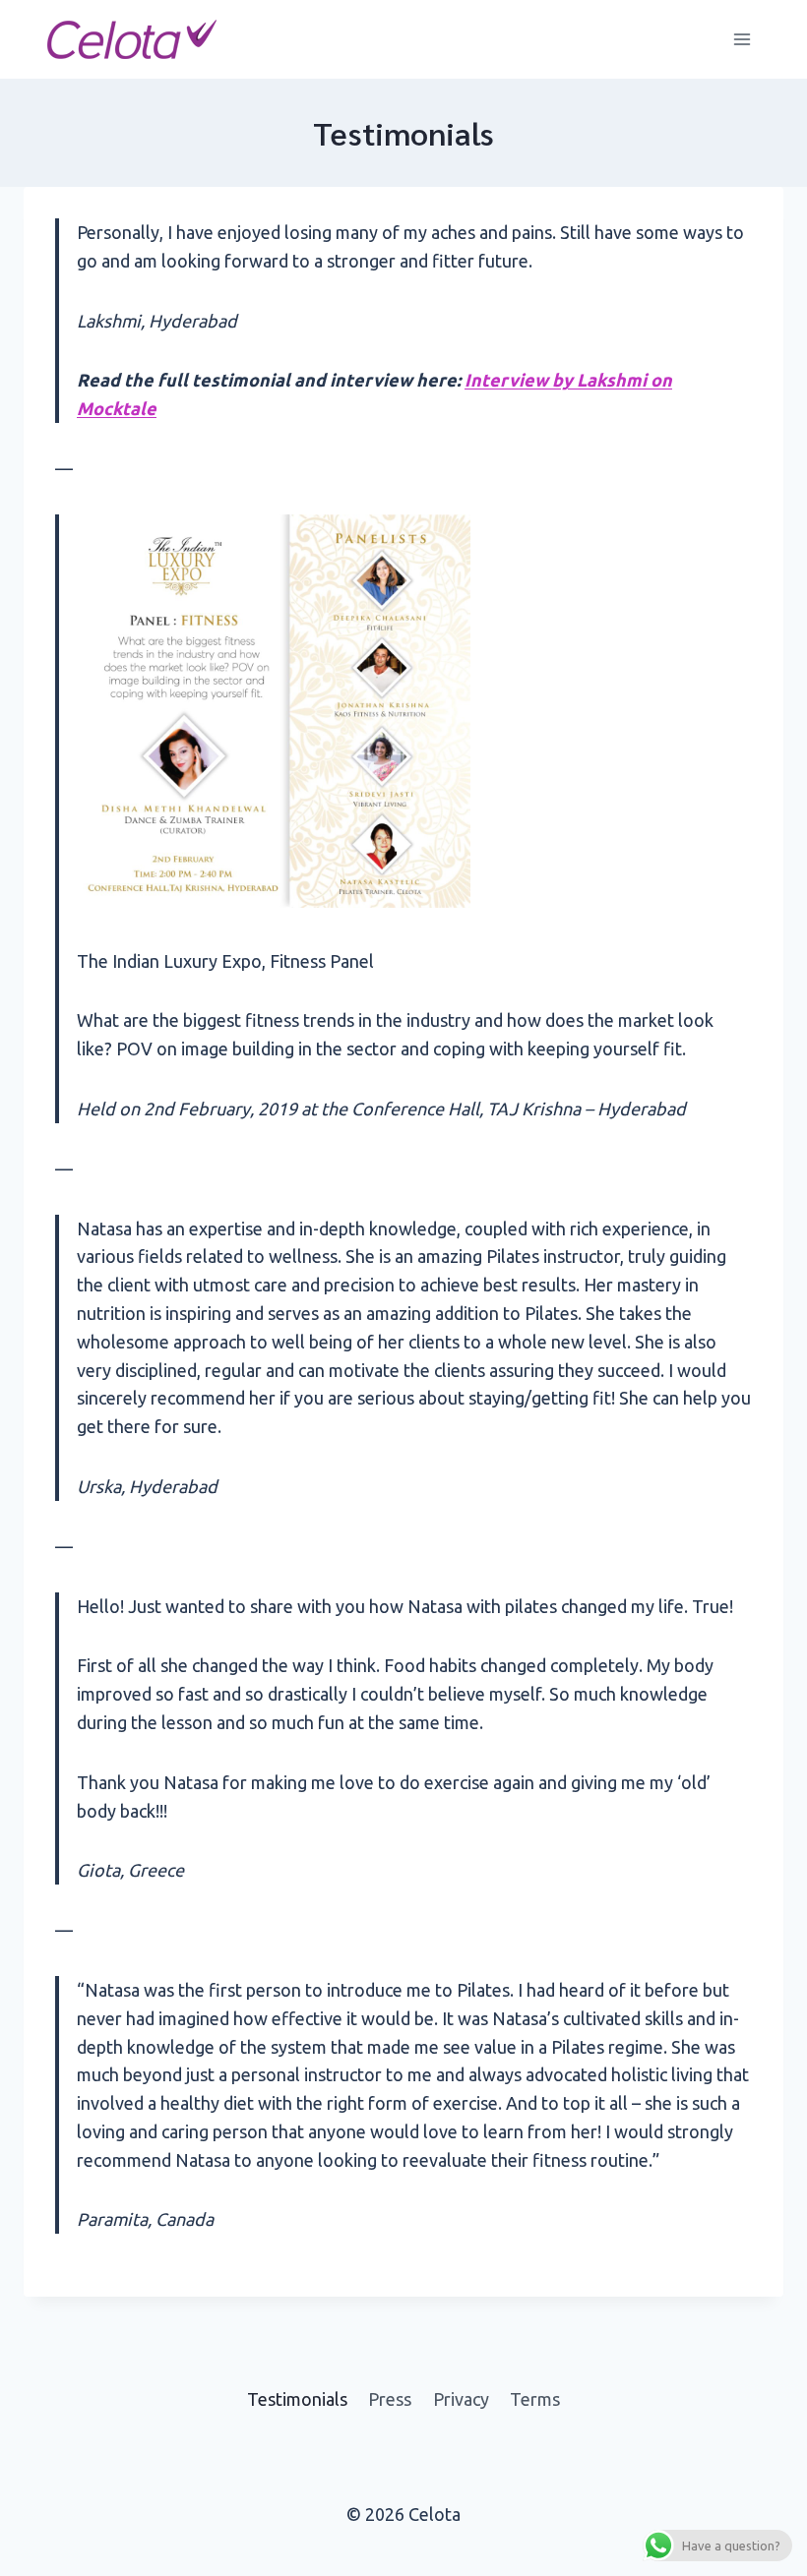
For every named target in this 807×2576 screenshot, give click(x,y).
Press (390, 2399)
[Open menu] (742, 39)
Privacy (461, 2399)
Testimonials (297, 2399)
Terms (535, 2399)
